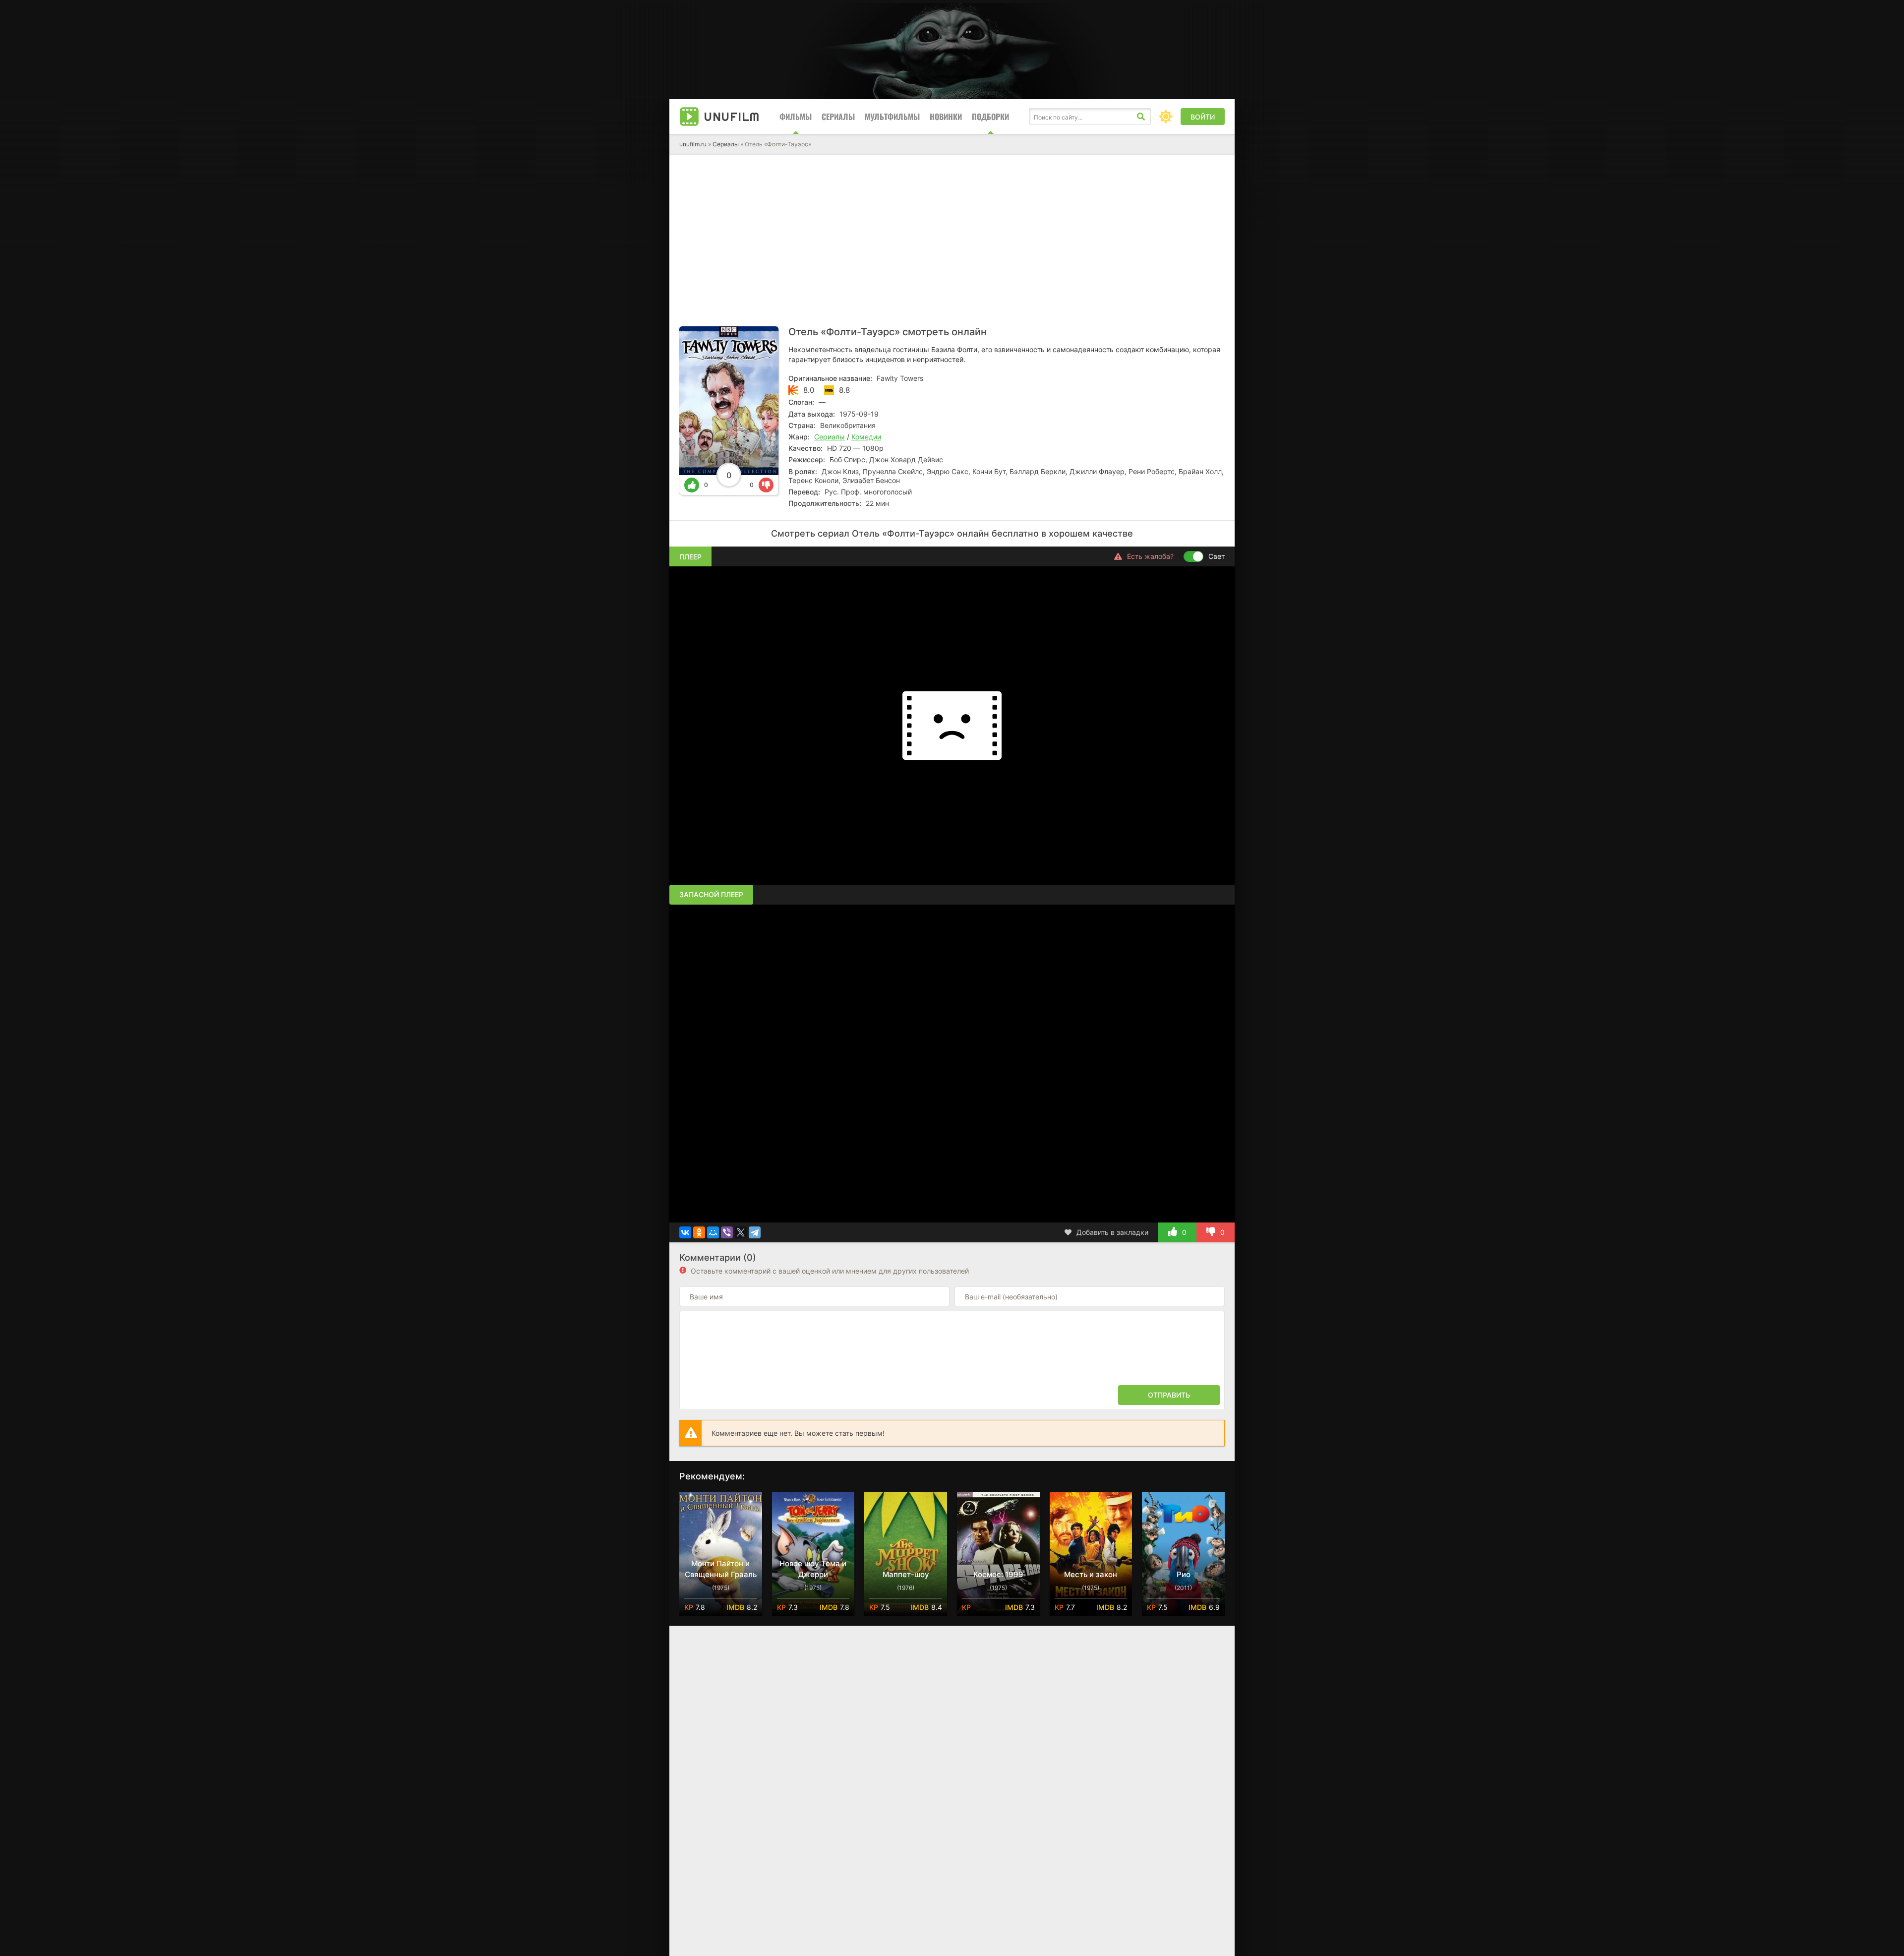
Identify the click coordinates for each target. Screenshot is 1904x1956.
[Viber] (727, 1232)
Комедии (866, 437)
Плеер (690, 557)
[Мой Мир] (713, 1232)
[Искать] (1141, 117)
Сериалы (838, 117)
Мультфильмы (892, 117)
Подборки (990, 117)
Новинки (946, 117)
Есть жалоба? (1150, 556)
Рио (1184, 1574)
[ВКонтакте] (685, 1232)
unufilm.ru (693, 144)
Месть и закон (1091, 1574)
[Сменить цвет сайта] (1166, 117)
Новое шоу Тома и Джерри (813, 1569)
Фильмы (796, 117)
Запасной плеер (711, 894)
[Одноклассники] (699, 1232)
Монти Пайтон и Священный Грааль (721, 1569)
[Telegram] (755, 1232)
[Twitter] (741, 1232)
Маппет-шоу (906, 1574)
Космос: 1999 (998, 1574)
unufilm (732, 117)
